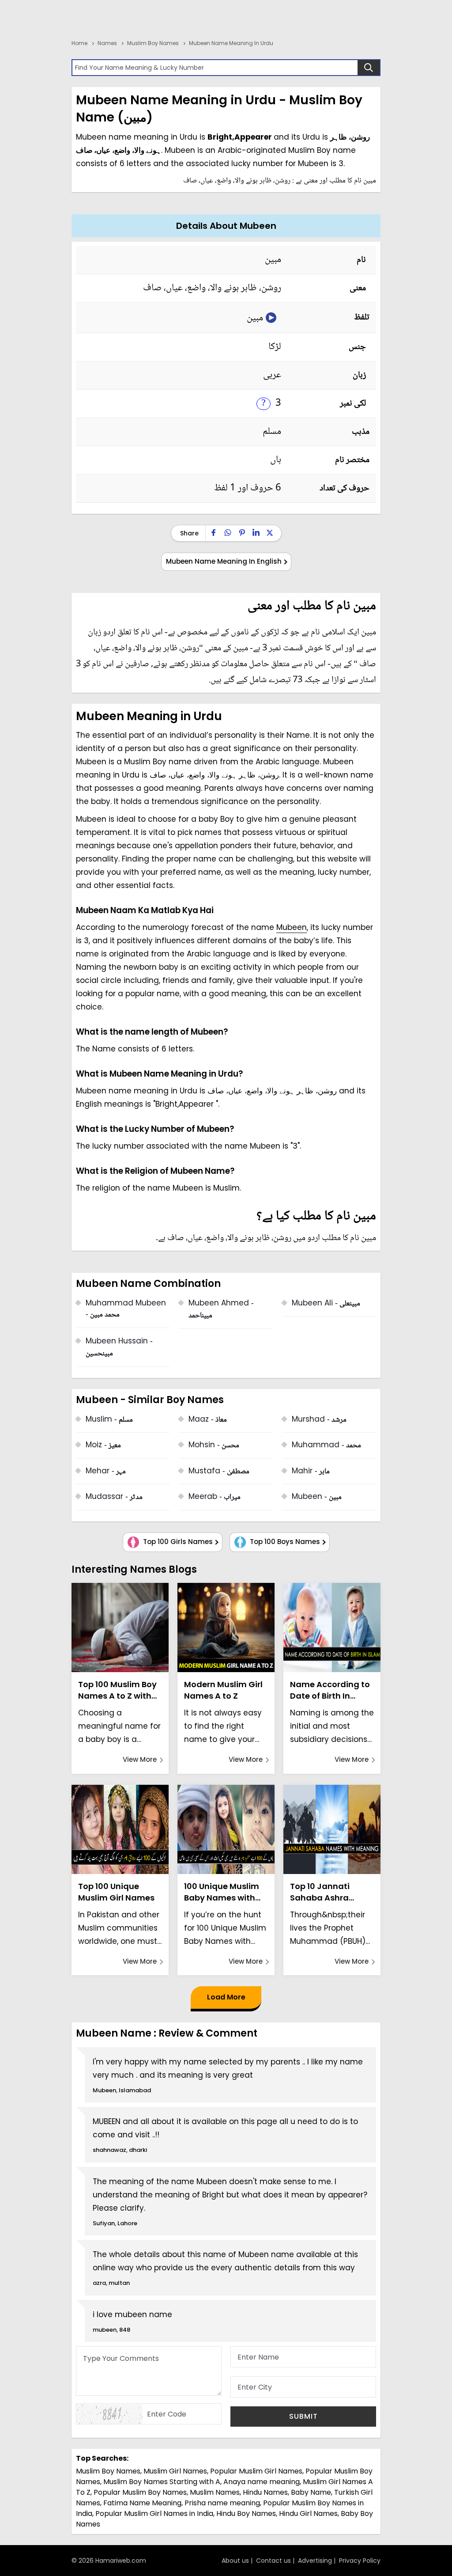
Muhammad (326, 1446)
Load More (226, 1997)
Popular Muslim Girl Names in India (154, 2513)
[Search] (369, 68)
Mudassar (114, 1497)
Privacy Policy (360, 2561)
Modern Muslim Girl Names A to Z (223, 1690)
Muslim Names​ (215, 2492)
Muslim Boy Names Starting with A (162, 2482)
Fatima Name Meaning (142, 2503)
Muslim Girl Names (175, 2471)
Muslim (109, 1420)
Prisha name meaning (222, 2503)
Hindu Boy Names (246, 2513)
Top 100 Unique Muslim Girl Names (116, 1892)
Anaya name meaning (262, 2482)
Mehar (106, 1472)
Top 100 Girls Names (177, 1542)
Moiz (103, 1446)
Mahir (311, 1472)
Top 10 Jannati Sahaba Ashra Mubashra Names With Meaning (326, 1892)
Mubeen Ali (326, 1304)
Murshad (319, 1420)
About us (235, 2561)
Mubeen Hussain (119, 1348)
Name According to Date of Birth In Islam (330, 1690)
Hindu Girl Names (308, 2513)
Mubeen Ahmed (221, 1310)
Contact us (273, 2561)
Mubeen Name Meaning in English (224, 561)
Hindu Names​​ (265, 2492)
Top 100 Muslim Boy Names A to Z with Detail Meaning (117, 1690)
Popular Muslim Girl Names (256, 2471)
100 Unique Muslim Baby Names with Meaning (222, 1892)
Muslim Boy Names (108, 2471)
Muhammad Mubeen (126, 1310)
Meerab (215, 1497)
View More (140, 1759)
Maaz (208, 1420)
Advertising (315, 2561)
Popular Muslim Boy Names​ (140, 2492)
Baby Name (311, 2492)
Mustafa (219, 1472)
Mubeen (292, 927)
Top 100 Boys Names (284, 1542)
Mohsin (214, 1446)
